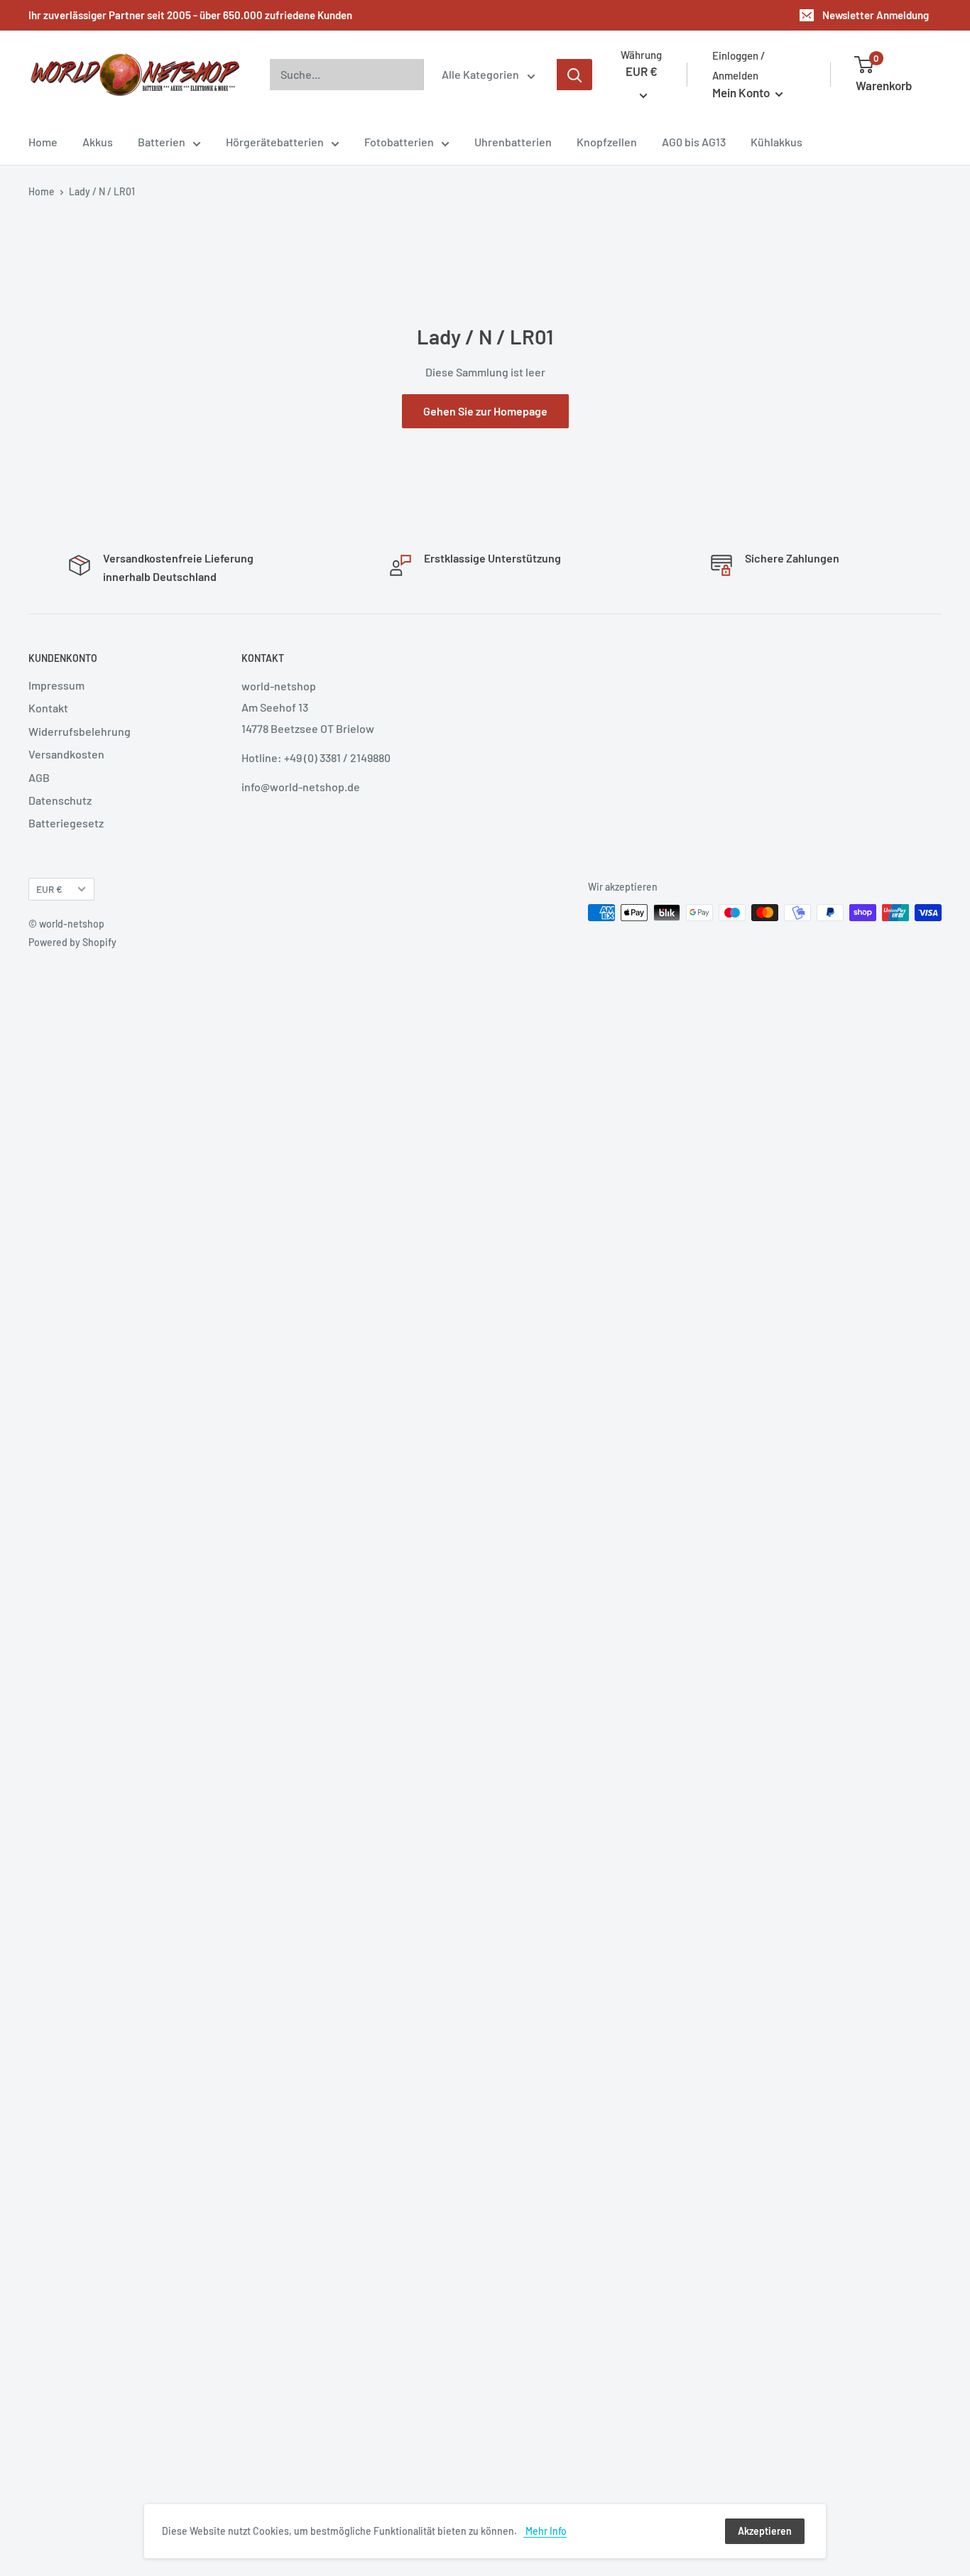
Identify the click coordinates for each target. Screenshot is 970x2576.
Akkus (98, 142)
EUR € (49, 889)
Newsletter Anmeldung (876, 15)
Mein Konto (742, 92)
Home (43, 142)
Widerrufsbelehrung (80, 731)
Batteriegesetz (66, 823)
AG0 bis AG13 (694, 142)
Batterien (162, 142)
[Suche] (574, 75)
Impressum (56, 685)
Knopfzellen (607, 142)
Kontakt (48, 708)
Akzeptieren (765, 2531)
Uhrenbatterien (513, 142)
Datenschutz (60, 800)
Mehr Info (545, 2531)
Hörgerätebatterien (275, 142)
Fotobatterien (399, 142)
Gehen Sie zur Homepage (485, 411)
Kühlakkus (776, 142)
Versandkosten (66, 754)
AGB (39, 777)
